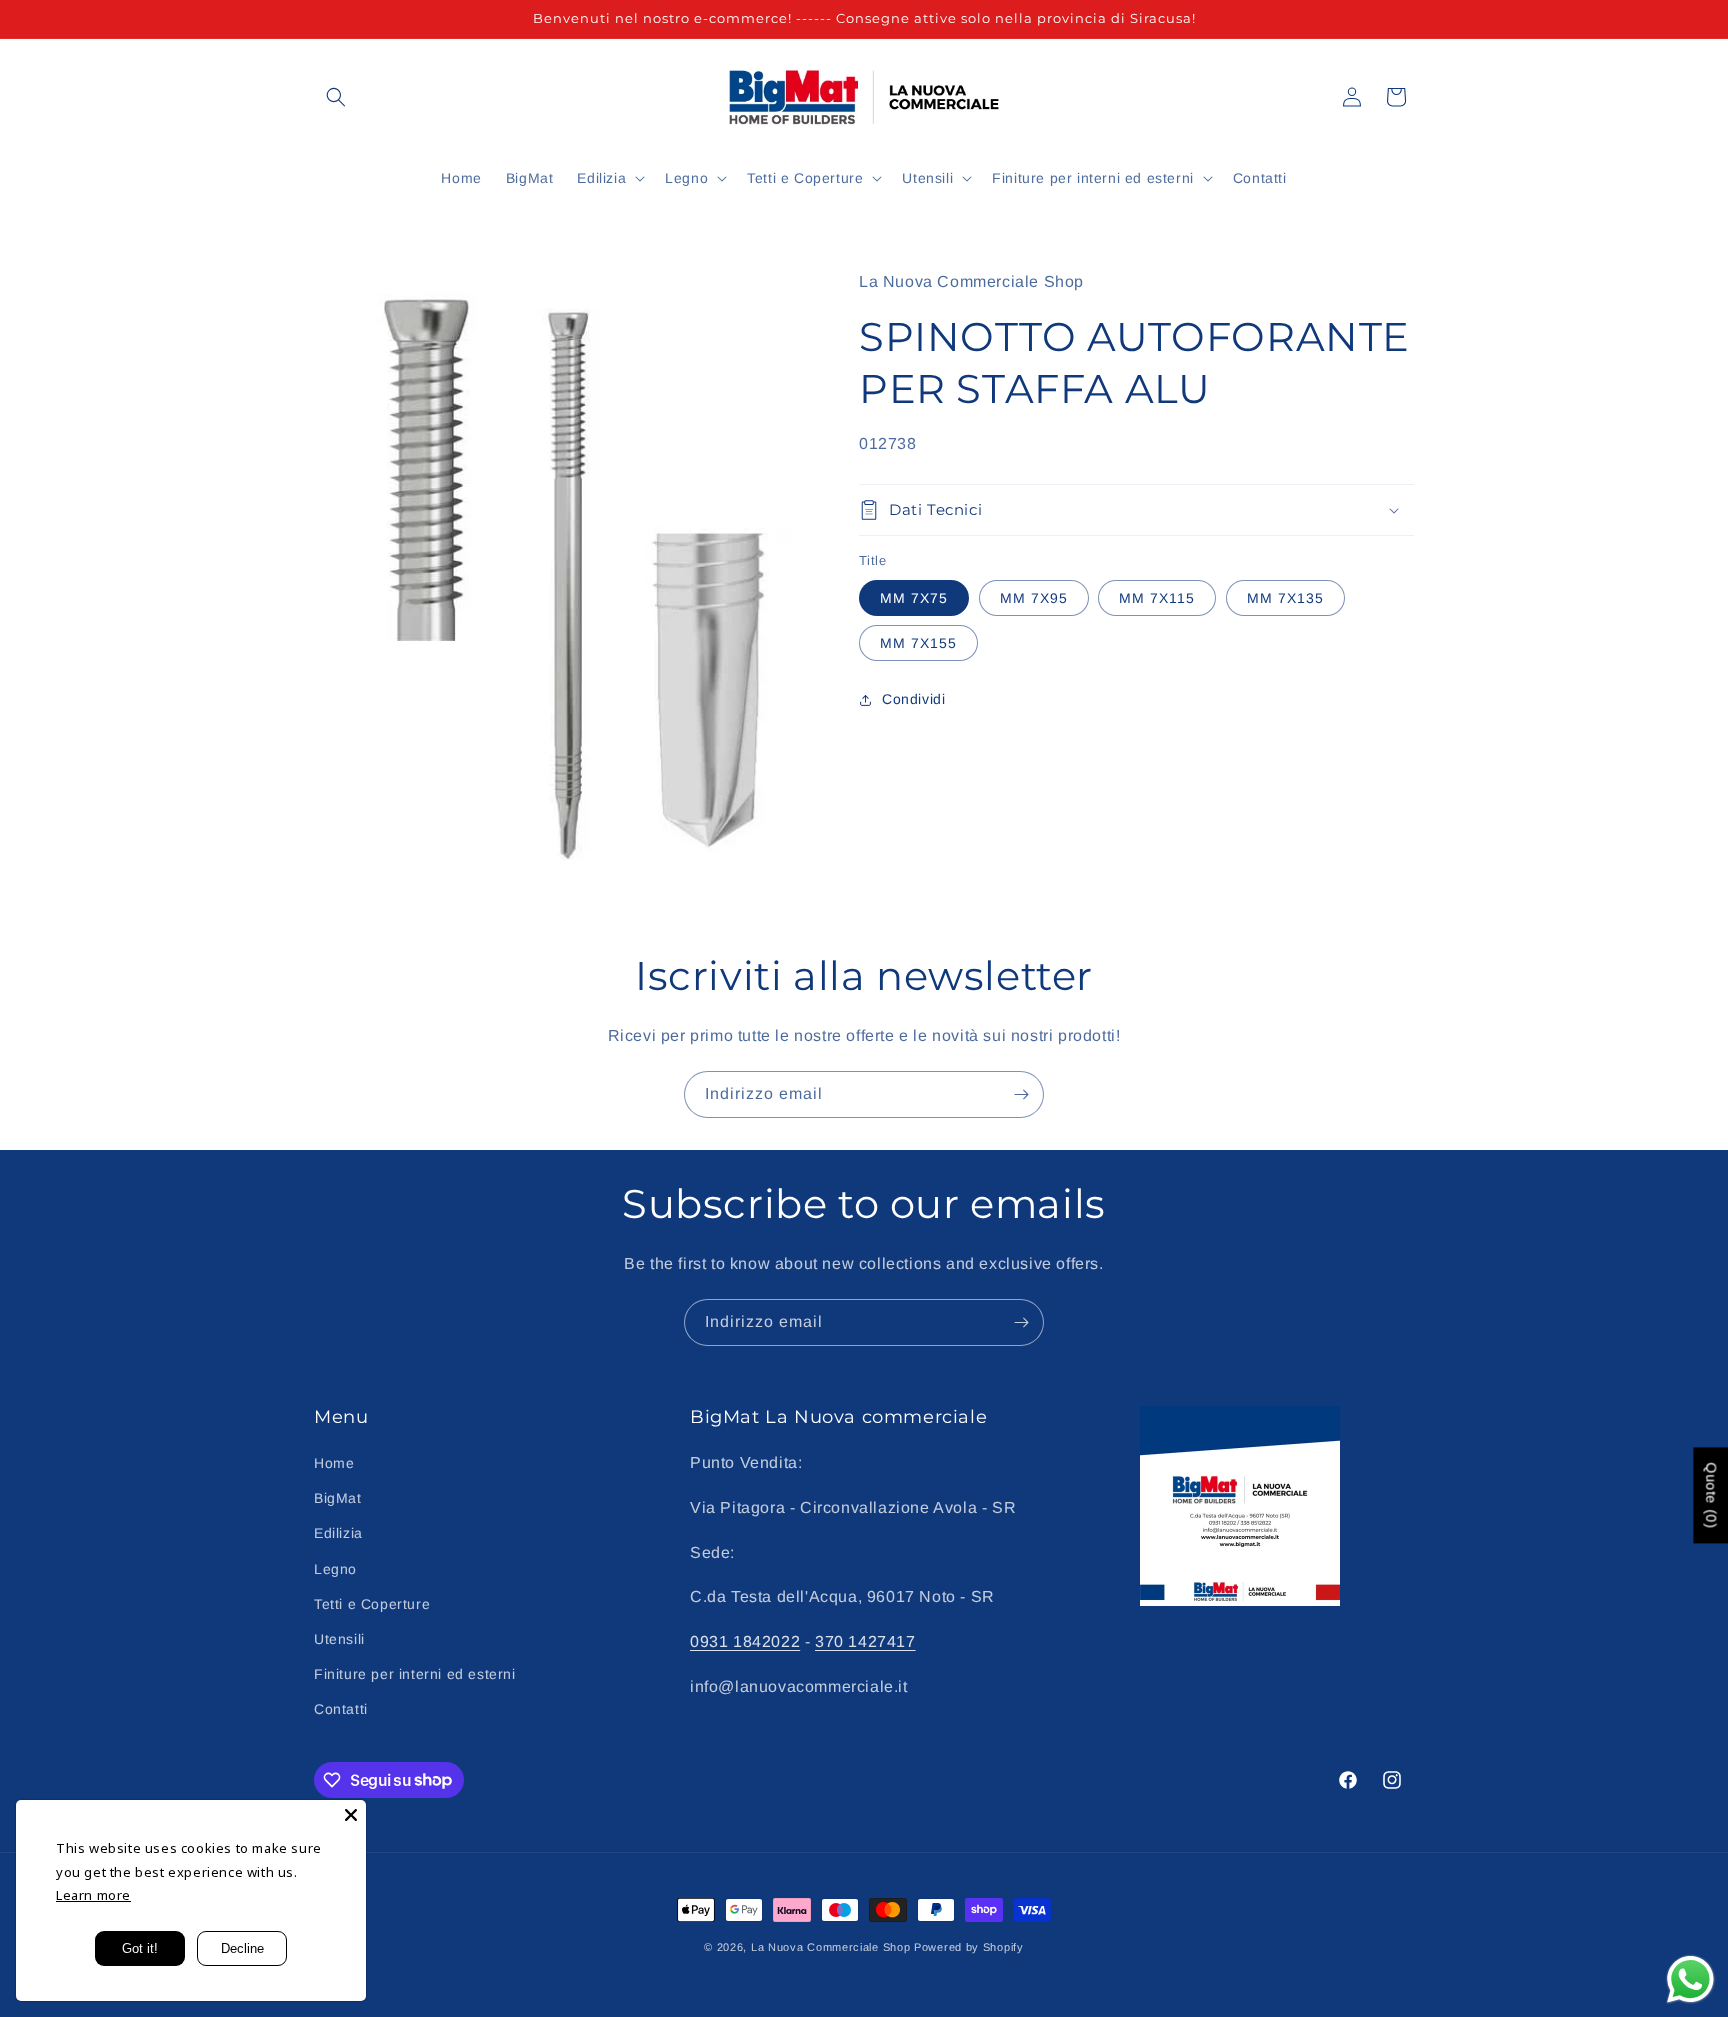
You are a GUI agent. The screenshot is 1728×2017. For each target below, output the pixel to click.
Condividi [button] (913, 699)
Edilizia (338, 1533)
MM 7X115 (1157, 598)
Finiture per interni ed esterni (415, 1674)
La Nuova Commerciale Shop (831, 1947)
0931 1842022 (745, 1641)
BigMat (338, 1498)
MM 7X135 (1285, 598)
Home (334, 1463)
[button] (336, 97)
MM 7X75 (914, 598)
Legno (335, 1569)
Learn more (93, 1895)
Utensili (339, 1639)
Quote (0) (1711, 1495)
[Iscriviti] (1021, 1094)
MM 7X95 (1034, 598)
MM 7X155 (918, 643)
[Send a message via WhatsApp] (1690, 1979)
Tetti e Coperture (372, 1604)
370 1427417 (865, 1641)
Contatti (341, 1709)
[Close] (351, 1815)
